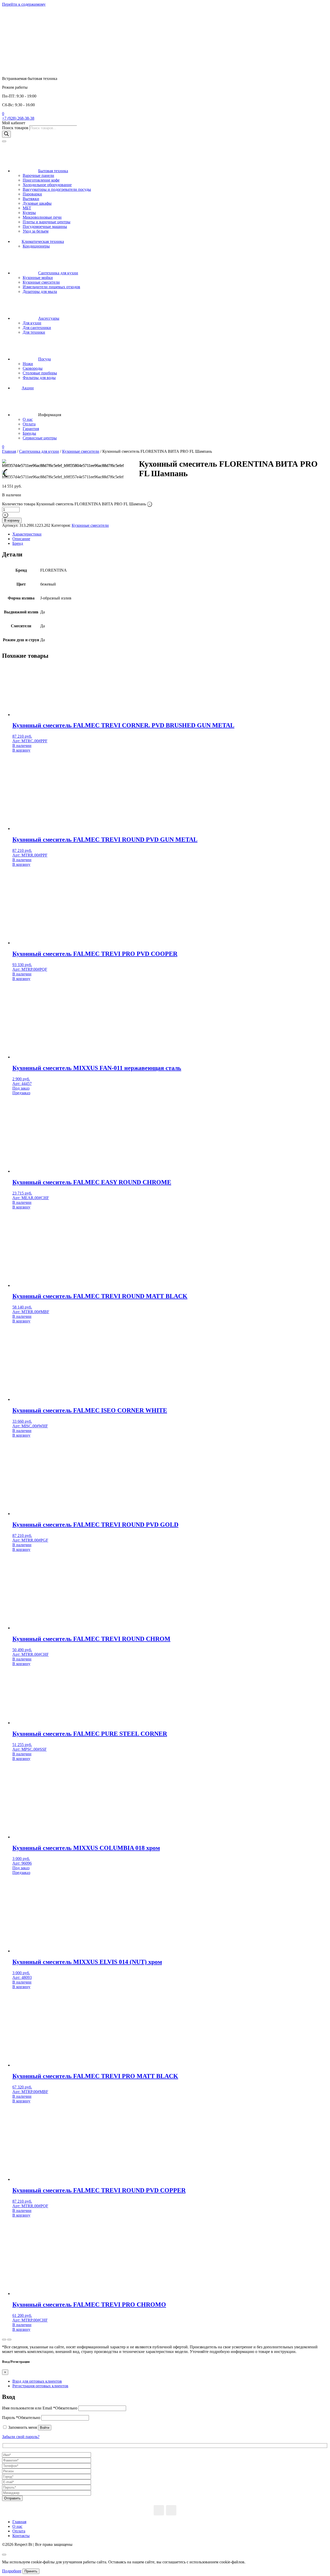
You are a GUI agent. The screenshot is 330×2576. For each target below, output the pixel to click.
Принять (31, 2571)
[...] (159, 2510)
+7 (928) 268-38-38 (18, 118)
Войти (45, 2428)
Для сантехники (37, 328)
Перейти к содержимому (24, 4)
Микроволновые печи (42, 217)
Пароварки (32, 194)
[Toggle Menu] (4, 141)
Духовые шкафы (37, 203)
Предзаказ (21, 1093)
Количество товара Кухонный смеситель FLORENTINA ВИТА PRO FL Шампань (74, 504)
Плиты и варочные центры (47, 222)
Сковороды (33, 368)
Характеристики (27, 534)
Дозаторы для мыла (40, 291)
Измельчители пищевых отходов (51, 287)
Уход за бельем (36, 231)
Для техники (34, 332)
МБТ (27, 208)
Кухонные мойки (38, 278)
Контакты (21, 2536)
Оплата (29, 424)
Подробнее (12, 2571)
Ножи (28, 364)
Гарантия (31, 429)
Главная (9, 451)
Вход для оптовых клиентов (37, 2381)
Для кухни (32, 323)
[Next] (9, 2340)
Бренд (18, 543)
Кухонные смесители (41, 282)
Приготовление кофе (41, 180)
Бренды (29, 433)
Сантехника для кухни (39, 451)
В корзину (12, 520)
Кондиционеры (36, 246)
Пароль (21, 2418)
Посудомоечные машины (45, 227)
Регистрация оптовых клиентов (40, 2386)
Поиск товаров (16, 128)
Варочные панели (38, 175)
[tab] (170, 534)
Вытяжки (31, 199)
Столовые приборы (40, 373)
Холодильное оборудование (47, 185)
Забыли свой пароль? (21, 2437)
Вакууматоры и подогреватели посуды (57, 189)
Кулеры (29, 213)
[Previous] (4, 2340)
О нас (28, 419)
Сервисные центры (40, 438)
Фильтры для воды (39, 378)
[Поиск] (6, 134)
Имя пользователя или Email (40, 2408)
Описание (21, 539)
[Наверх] (4, 2555)
